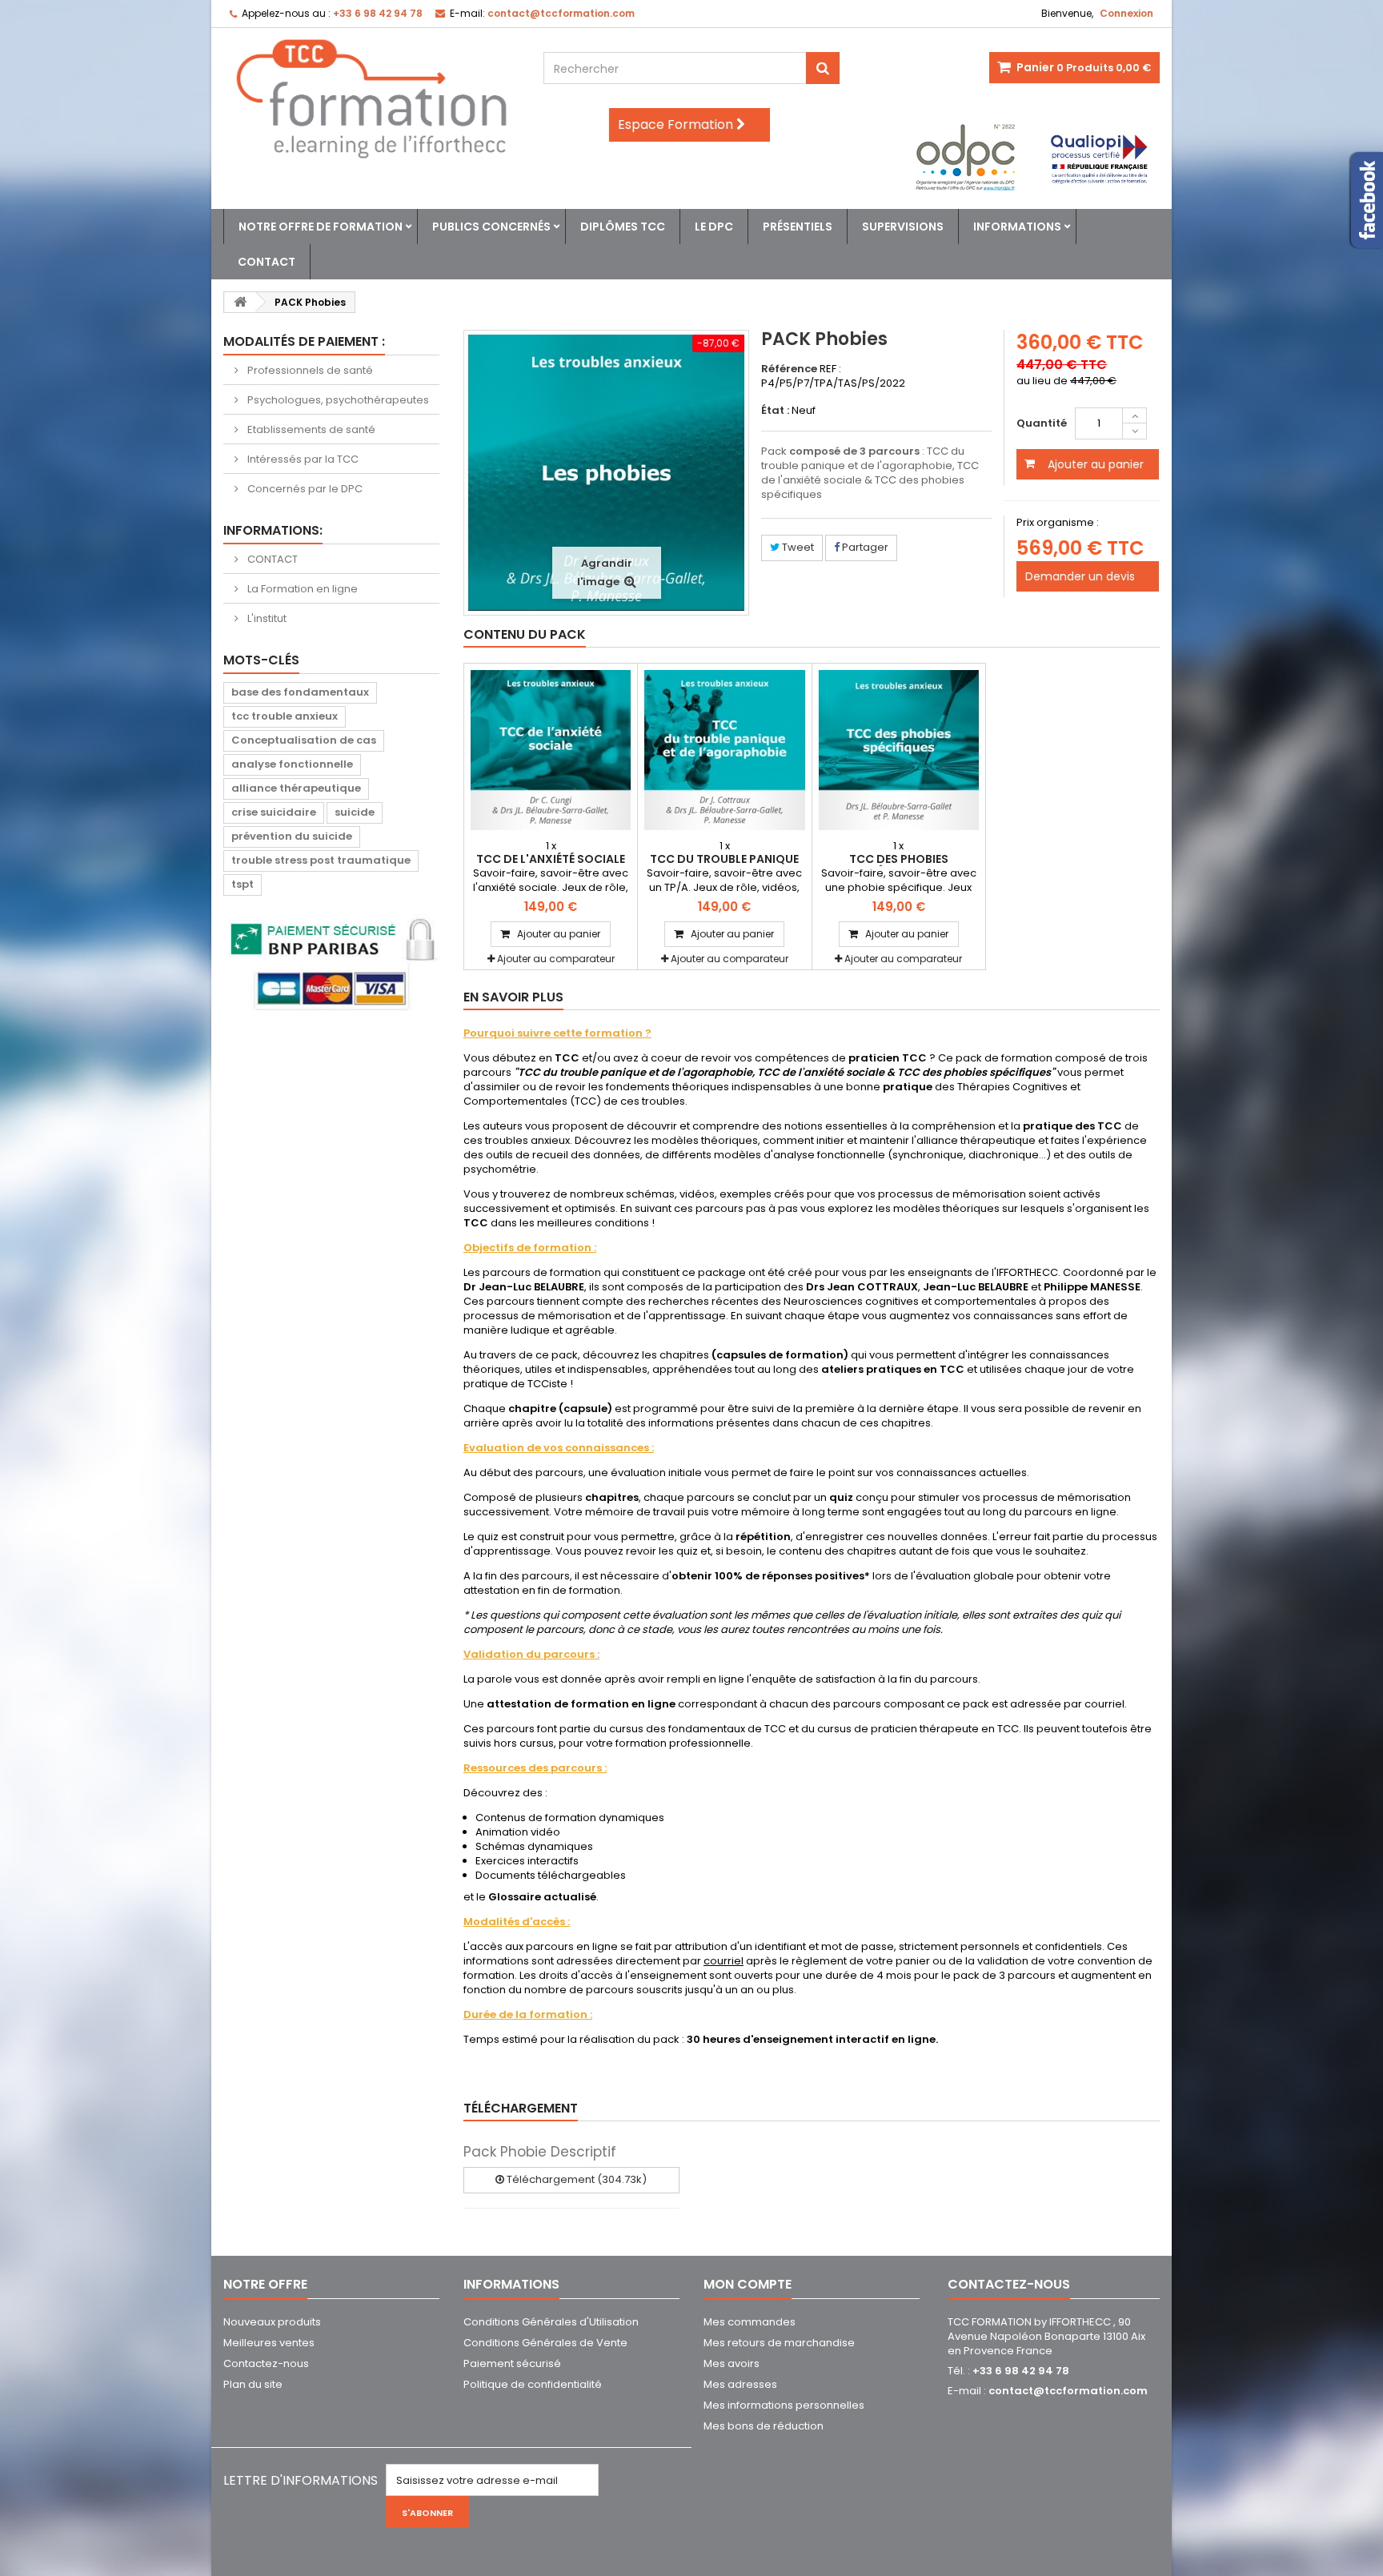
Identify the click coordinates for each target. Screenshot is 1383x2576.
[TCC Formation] (371, 99)
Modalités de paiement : (304, 341)
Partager (864, 547)
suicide (355, 812)
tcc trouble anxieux (285, 716)
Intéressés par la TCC (302, 459)
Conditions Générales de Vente (545, 2343)
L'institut (266, 618)
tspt (243, 884)
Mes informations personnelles (784, 2405)
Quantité (1042, 423)
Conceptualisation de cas (304, 740)
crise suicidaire (274, 812)
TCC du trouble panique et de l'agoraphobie (724, 865)
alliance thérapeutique (296, 788)
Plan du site (253, 2384)
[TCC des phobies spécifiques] (899, 750)
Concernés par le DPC (304, 489)
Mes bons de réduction (764, 2426)
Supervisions (903, 227)
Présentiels (798, 227)
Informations (1017, 227)
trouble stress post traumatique (321, 860)
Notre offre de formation (321, 227)
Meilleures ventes (269, 2343)
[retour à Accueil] (240, 302)
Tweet (797, 547)
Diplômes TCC (623, 227)
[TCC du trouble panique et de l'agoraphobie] (724, 750)
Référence (789, 369)
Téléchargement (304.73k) (575, 2179)
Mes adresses (740, 2384)
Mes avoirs (732, 2363)
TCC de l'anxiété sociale (551, 859)
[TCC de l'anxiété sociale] (551, 750)
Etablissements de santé (310, 429)
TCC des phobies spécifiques (899, 865)
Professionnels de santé (309, 370)
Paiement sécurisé (512, 2363)
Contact (267, 262)
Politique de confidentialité (533, 2384)
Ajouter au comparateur (556, 959)
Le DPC (714, 227)
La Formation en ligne (301, 589)
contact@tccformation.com (1068, 2391)
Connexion (1126, 13)
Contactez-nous (266, 2363)
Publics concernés (491, 227)
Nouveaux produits (272, 2322)
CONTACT (271, 559)
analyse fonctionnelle (292, 764)
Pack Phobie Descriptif (540, 2152)
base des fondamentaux (300, 692)
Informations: (273, 530)
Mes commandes (750, 2322)
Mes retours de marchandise (779, 2343)
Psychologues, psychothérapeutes (337, 400)
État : (775, 411)
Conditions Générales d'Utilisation (551, 2322)
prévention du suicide (292, 836)
